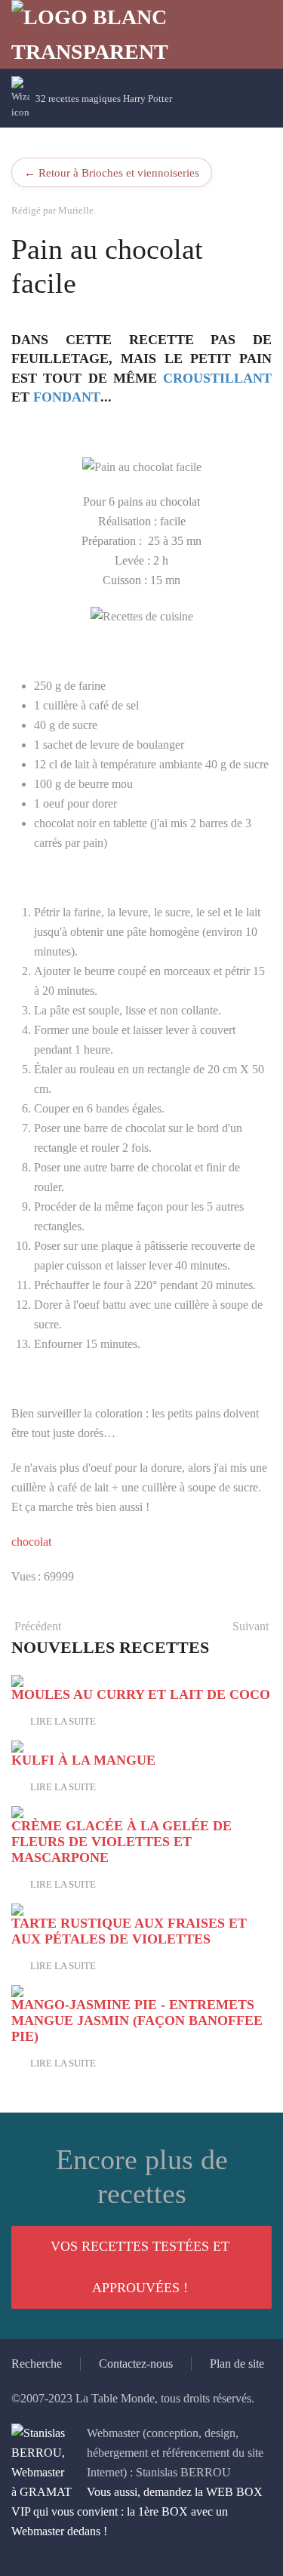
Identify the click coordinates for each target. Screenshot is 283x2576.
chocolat (31, 1542)
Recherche (37, 2364)
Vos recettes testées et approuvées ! (140, 2267)
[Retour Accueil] (102, 34)
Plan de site (237, 2364)
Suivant (251, 1626)
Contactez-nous (136, 2364)
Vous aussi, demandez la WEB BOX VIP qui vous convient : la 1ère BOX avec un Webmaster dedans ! (137, 2511)
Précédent (38, 1626)
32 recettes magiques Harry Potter (104, 98)
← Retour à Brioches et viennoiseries (112, 172)
